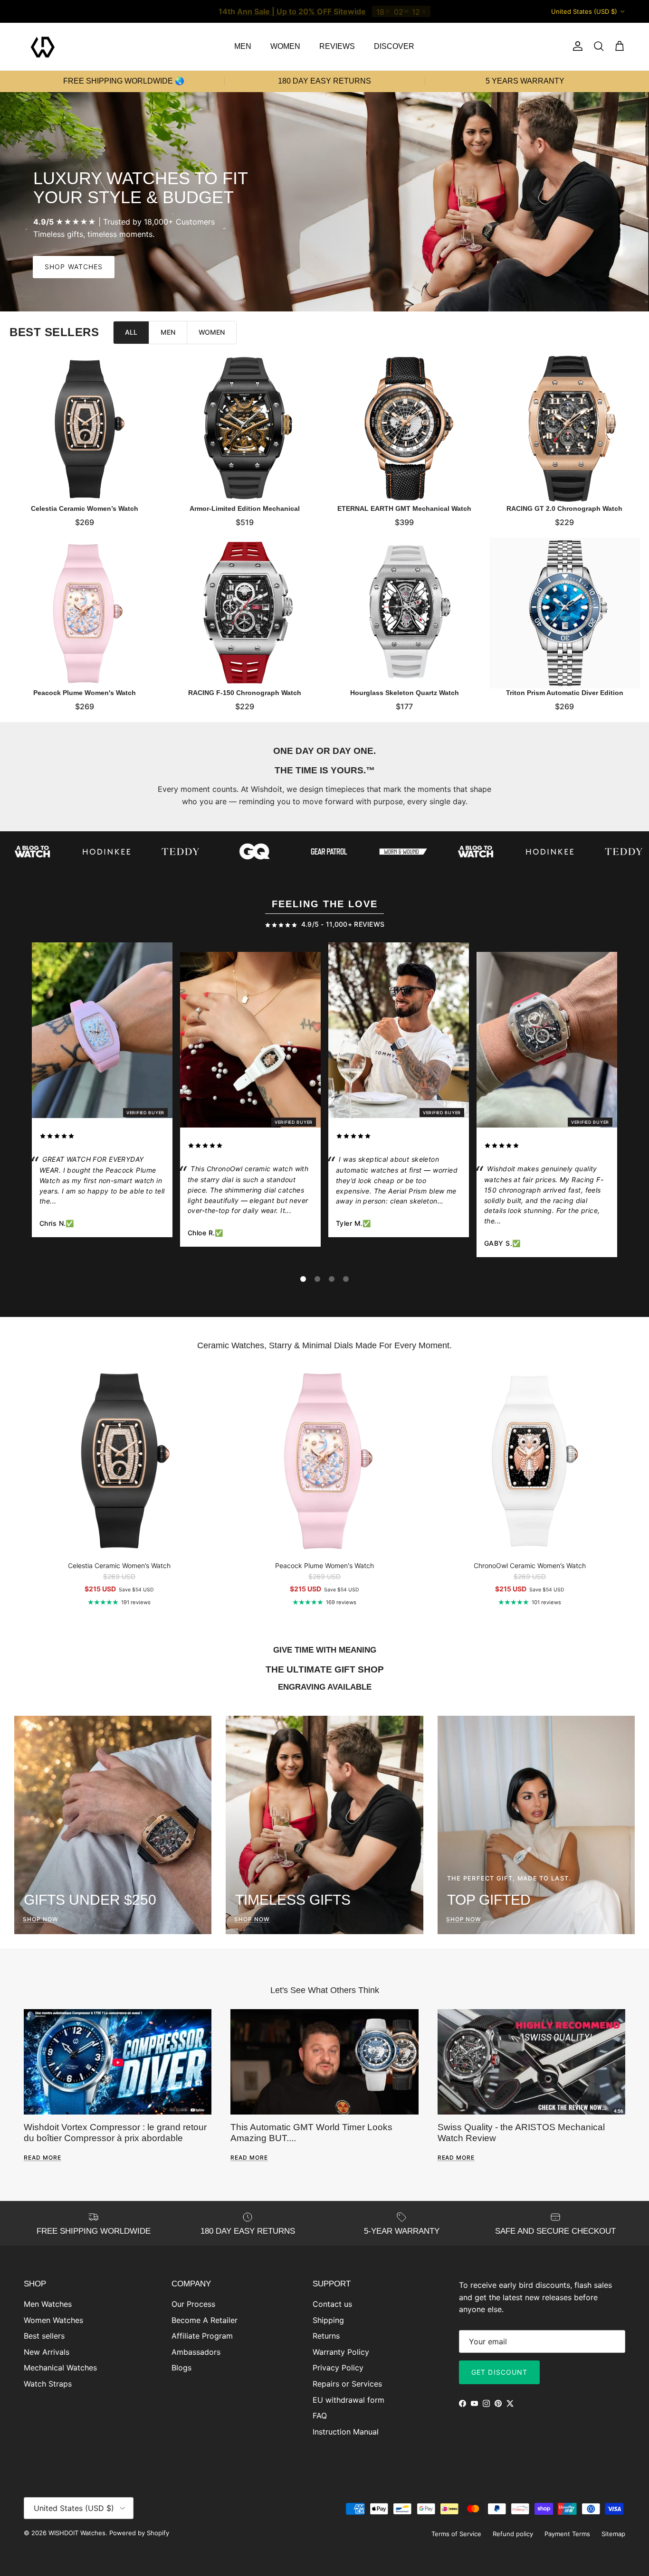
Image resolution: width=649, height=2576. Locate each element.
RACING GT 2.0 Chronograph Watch (564, 508)
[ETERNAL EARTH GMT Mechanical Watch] (405, 429)
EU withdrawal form (348, 2400)
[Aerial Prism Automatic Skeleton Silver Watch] (399, 1032)
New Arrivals (47, 2352)
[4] (346, 1279)
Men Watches (48, 2304)
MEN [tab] (168, 332)
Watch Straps (48, 2384)
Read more (43, 2158)
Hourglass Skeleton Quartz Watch (405, 692)
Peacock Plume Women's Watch (85, 692)
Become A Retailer (205, 2320)
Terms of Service (456, 2534)
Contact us (332, 2304)
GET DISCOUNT (499, 2372)
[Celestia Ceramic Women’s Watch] (85, 429)
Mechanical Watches (60, 2368)
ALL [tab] (131, 332)
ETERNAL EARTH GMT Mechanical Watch (404, 508)
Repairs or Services (347, 2384)
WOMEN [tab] (212, 332)
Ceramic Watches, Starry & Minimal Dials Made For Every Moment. (324, 1345)
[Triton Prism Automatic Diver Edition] (565, 613)
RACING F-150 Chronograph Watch (245, 692)
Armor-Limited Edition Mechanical (245, 508)
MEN (243, 46)
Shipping (328, 2320)
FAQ (320, 2416)
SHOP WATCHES (74, 267)
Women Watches (53, 2320)
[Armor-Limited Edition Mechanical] (245, 429)
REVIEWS (337, 46)
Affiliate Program (202, 2336)
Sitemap (613, 2534)
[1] (303, 1279)
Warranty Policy (341, 2352)
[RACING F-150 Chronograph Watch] (245, 613)
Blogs (181, 2368)
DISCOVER (394, 46)
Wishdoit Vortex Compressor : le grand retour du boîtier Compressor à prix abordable (115, 2132)
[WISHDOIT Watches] (43, 47)
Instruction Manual (346, 2432)
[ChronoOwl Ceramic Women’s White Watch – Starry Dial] (250, 1042)
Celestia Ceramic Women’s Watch (85, 508)
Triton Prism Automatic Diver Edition (564, 692)
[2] (317, 1279)
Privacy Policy (338, 2368)
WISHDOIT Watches (77, 2533)
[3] (332, 1279)
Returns (326, 2336)
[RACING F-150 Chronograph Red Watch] (547, 1042)
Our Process (193, 2304)
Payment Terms (567, 2534)
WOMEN (285, 46)
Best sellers (44, 2336)
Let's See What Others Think (325, 1990)
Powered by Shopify (139, 2533)
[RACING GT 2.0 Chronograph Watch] (565, 429)
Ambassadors (196, 2352)
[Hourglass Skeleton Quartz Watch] (405, 613)
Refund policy (513, 2534)
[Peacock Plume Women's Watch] (85, 613)
